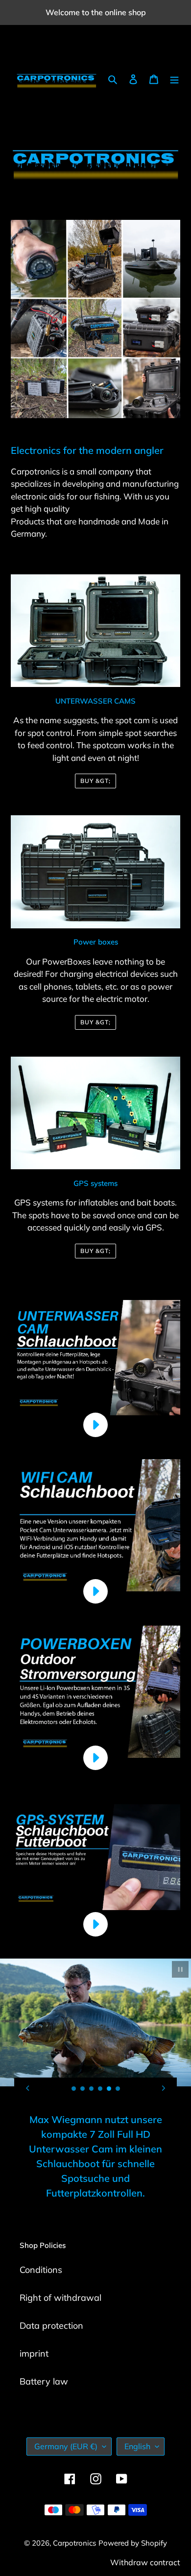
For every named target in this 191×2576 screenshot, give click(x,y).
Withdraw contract (145, 2562)
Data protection (51, 2326)
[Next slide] (164, 2088)
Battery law (44, 2381)
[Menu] (174, 78)
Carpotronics (74, 2543)
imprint (34, 2353)
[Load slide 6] (118, 2089)
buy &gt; (95, 781)
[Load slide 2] (83, 2089)
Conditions (41, 2270)
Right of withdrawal (60, 2298)
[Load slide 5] (109, 2089)
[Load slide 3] (92, 2089)
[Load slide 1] (74, 2089)
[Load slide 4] (100, 2089)
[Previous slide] (27, 2088)
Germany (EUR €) (66, 2446)
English (137, 2446)
